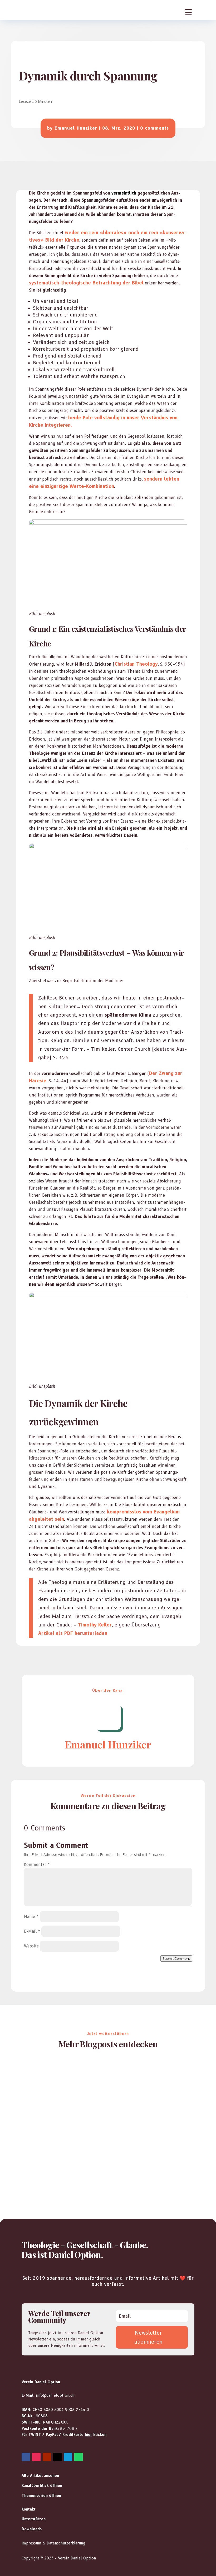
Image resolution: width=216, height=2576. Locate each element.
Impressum (31, 2543)
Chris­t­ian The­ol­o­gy (136, 664)
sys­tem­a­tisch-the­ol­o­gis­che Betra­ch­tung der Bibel (86, 283)
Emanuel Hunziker (76, 128)
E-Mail (32, 1931)
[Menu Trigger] (188, 12)
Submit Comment (176, 1958)
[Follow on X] (57, 2457)
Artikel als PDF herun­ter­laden (73, 1633)
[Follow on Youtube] (47, 2457)
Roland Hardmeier (49, 2085)
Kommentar (37, 1865)
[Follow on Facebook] (26, 2457)
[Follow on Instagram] (36, 2457)
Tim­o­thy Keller (95, 1625)
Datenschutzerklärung (66, 2543)
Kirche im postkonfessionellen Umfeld (69, 2123)
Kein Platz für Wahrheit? (54, 2076)
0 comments (154, 128)
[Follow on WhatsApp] (78, 2457)
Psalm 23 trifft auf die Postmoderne (66, 2169)
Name (31, 1917)
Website (31, 1946)
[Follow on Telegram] (68, 2457)
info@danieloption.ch (55, 2395)
